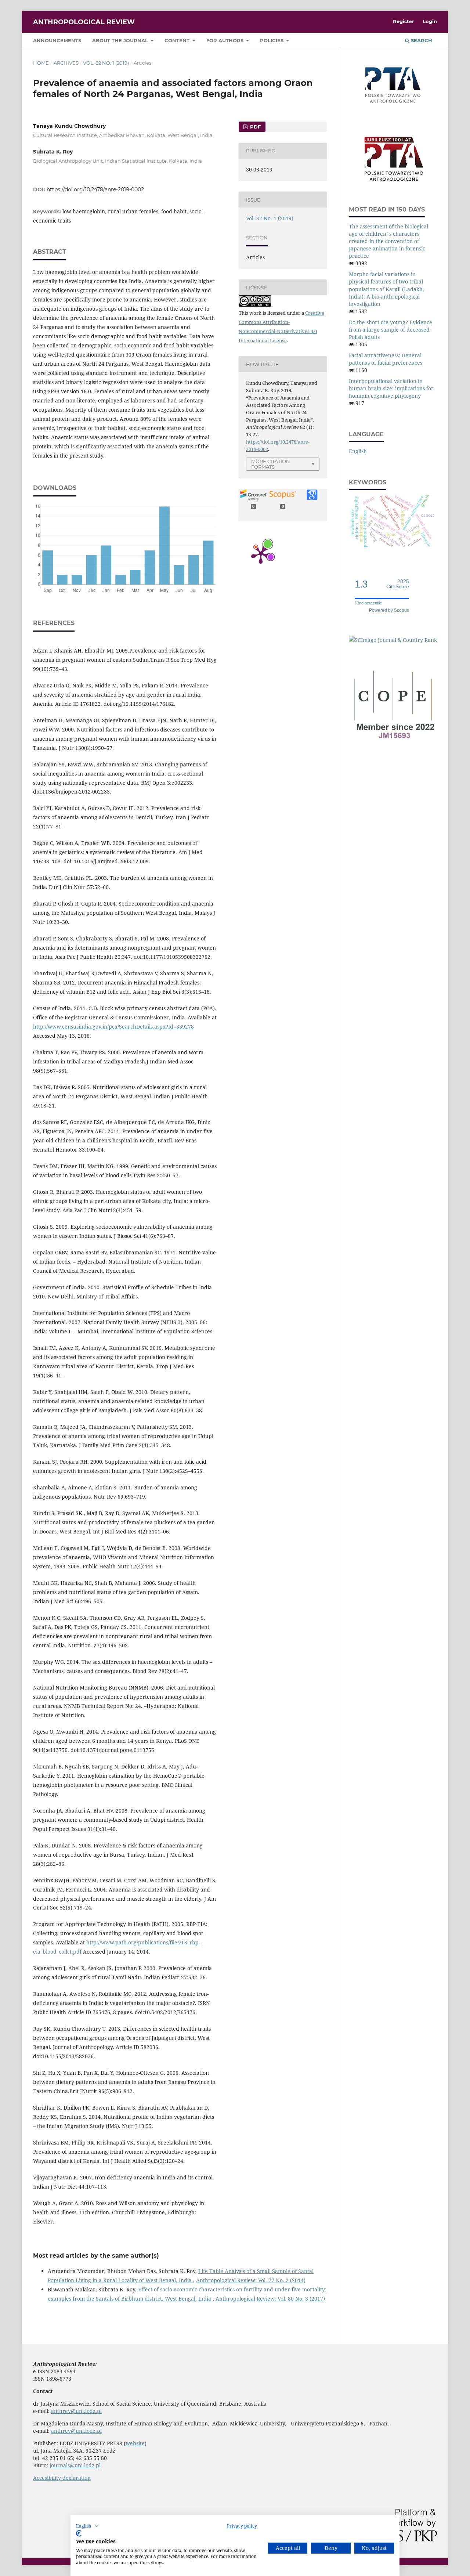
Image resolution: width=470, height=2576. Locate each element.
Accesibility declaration (62, 2478)
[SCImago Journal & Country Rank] (393, 640)
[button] (87, 2526)
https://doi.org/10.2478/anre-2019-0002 (95, 189)
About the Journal (121, 40)
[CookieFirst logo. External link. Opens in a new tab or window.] (79, 2533)
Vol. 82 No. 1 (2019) (106, 63)
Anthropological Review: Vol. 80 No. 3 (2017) (270, 2299)
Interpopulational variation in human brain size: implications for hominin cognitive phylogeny (391, 388)
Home (41, 63)
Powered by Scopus (389, 610)
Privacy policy (242, 2526)
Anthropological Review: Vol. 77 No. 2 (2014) (251, 2280)
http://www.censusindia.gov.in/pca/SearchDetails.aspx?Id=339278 (113, 1027)
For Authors (226, 40)
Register (404, 21)
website (135, 2443)
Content (178, 40)
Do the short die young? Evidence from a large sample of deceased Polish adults (391, 330)
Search (421, 40)
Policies (272, 40)
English (358, 451)
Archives (66, 63)
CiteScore (398, 584)
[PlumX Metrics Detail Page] (261, 554)
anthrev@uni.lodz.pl (76, 2411)
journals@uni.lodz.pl (75, 2465)
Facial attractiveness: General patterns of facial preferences (386, 359)
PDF (255, 127)
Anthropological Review (84, 22)
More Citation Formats (271, 464)
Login (430, 21)
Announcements (57, 40)
